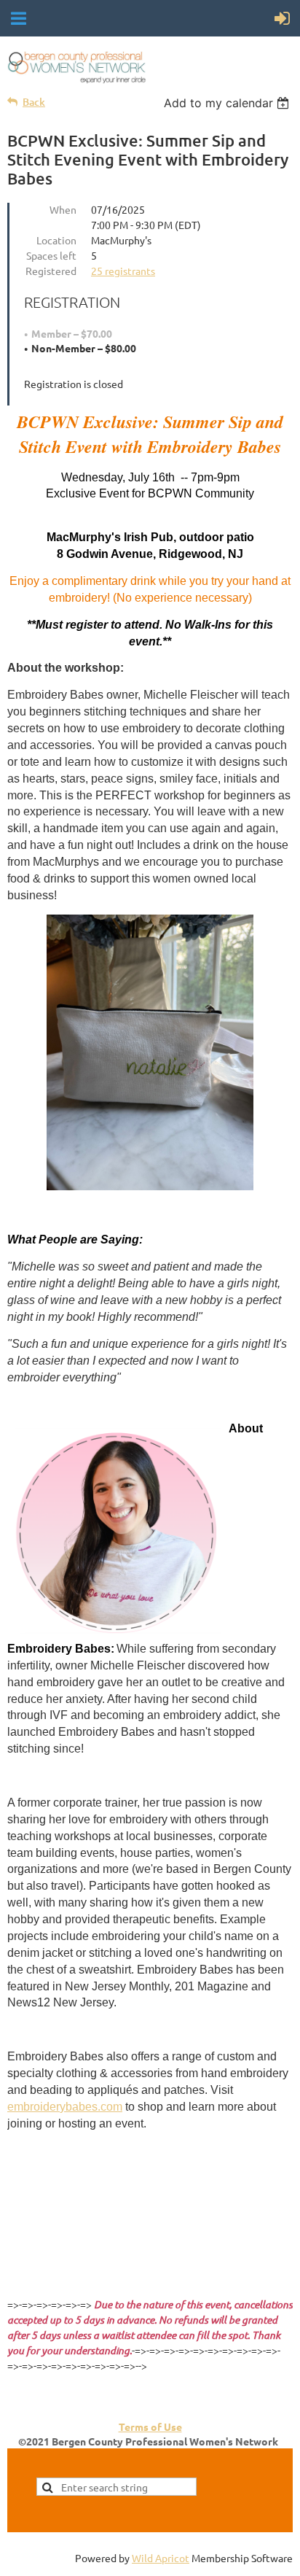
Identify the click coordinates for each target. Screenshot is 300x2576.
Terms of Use (150, 2426)
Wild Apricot (161, 2558)
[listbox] (228, 103)
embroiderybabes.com (65, 2107)
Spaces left (51, 255)
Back (34, 102)
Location (56, 240)
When (63, 209)
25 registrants (123, 271)
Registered (51, 271)
